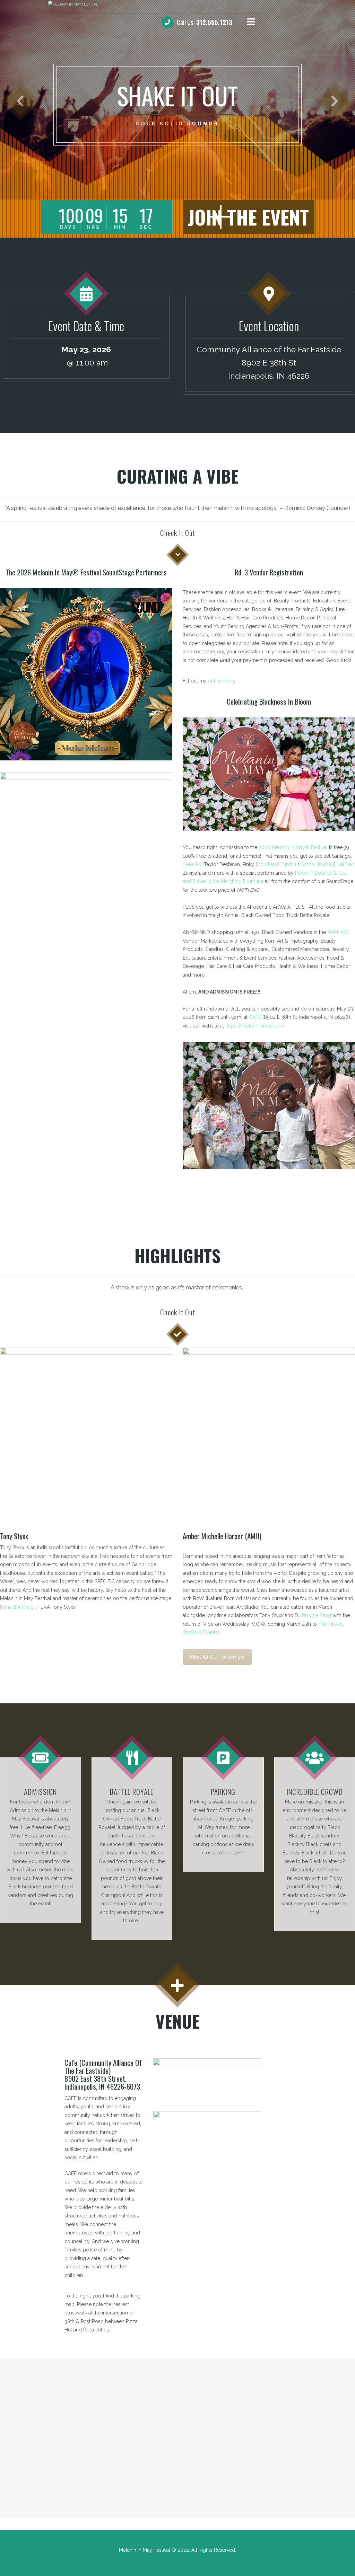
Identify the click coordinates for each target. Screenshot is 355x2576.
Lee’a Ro (192, 864)
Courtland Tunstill (277, 864)
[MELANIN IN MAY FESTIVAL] (177, 4)
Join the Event (248, 217)
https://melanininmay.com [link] (255, 1026)
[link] (293, 847)
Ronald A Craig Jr (20, 1607)
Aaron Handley (318, 864)
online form (221, 681)
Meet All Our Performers (217, 1657)
